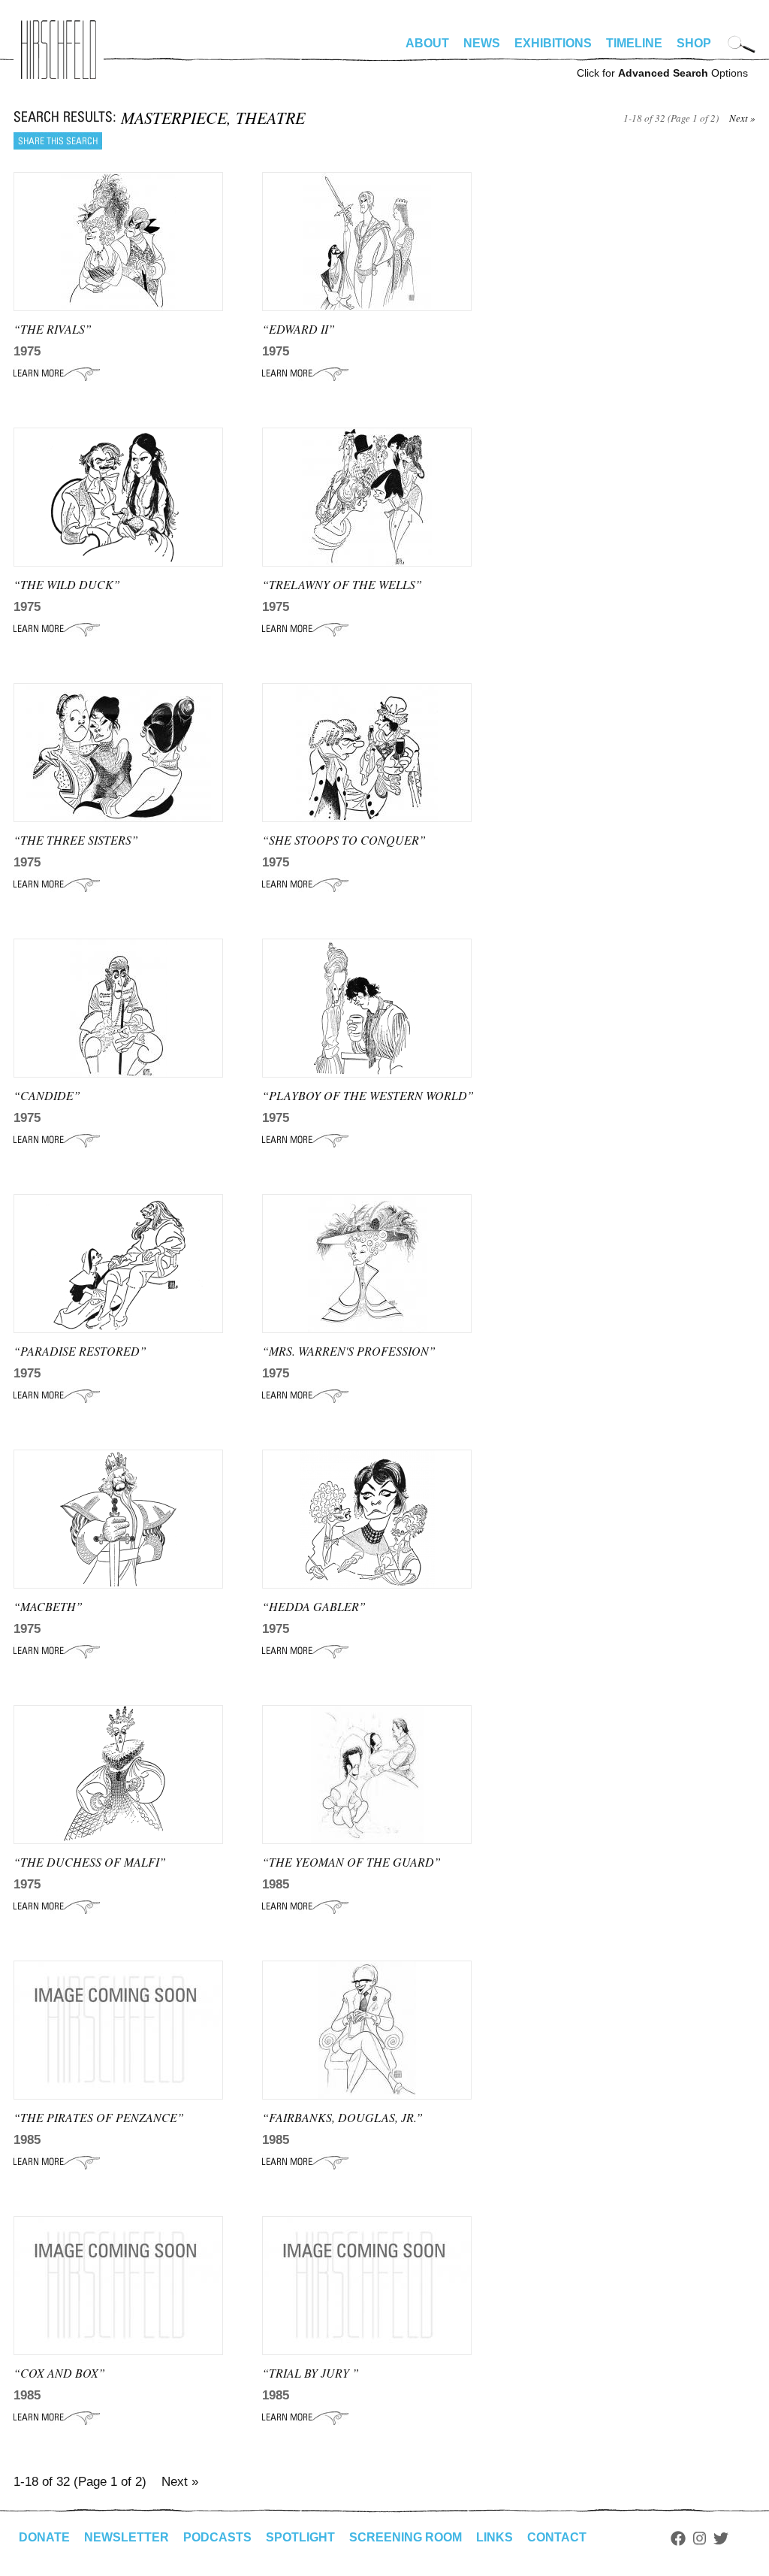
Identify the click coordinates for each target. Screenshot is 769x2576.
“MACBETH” (48, 1606)
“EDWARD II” (299, 329)
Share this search (58, 141)
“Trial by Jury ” (311, 2373)
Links (495, 2537)
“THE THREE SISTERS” (76, 840)
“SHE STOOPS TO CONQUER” (344, 840)
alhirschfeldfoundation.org (59, 50)
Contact (557, 2537)
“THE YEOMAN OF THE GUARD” (351, 1862)
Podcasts (217, 2537)
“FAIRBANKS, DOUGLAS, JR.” (342, 2117)
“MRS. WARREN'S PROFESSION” (349, 1351)
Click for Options (662, 73)
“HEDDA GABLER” (314, 1606)
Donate (44, 2537)
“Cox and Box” (59, 2373)
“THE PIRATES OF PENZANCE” (99, 2117)
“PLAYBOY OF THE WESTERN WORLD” (368, 1095)
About (427, 43)
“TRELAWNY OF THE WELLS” (342, 584)
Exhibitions (553, 43)
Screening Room (406, 2537)
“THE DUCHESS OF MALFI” (90, 1862)
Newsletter (127, 2537)
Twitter (721, 2538)
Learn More (57, 373)
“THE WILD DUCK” (67, 584)
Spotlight (300, 2537)
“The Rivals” (53, 329)
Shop (694, 43)
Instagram (700, 2538)
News (482, 43)
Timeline (634, 43)
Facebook (678, 2538)
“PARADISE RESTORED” (80, 1351)
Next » (742, 118)
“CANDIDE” (47, 1095)
